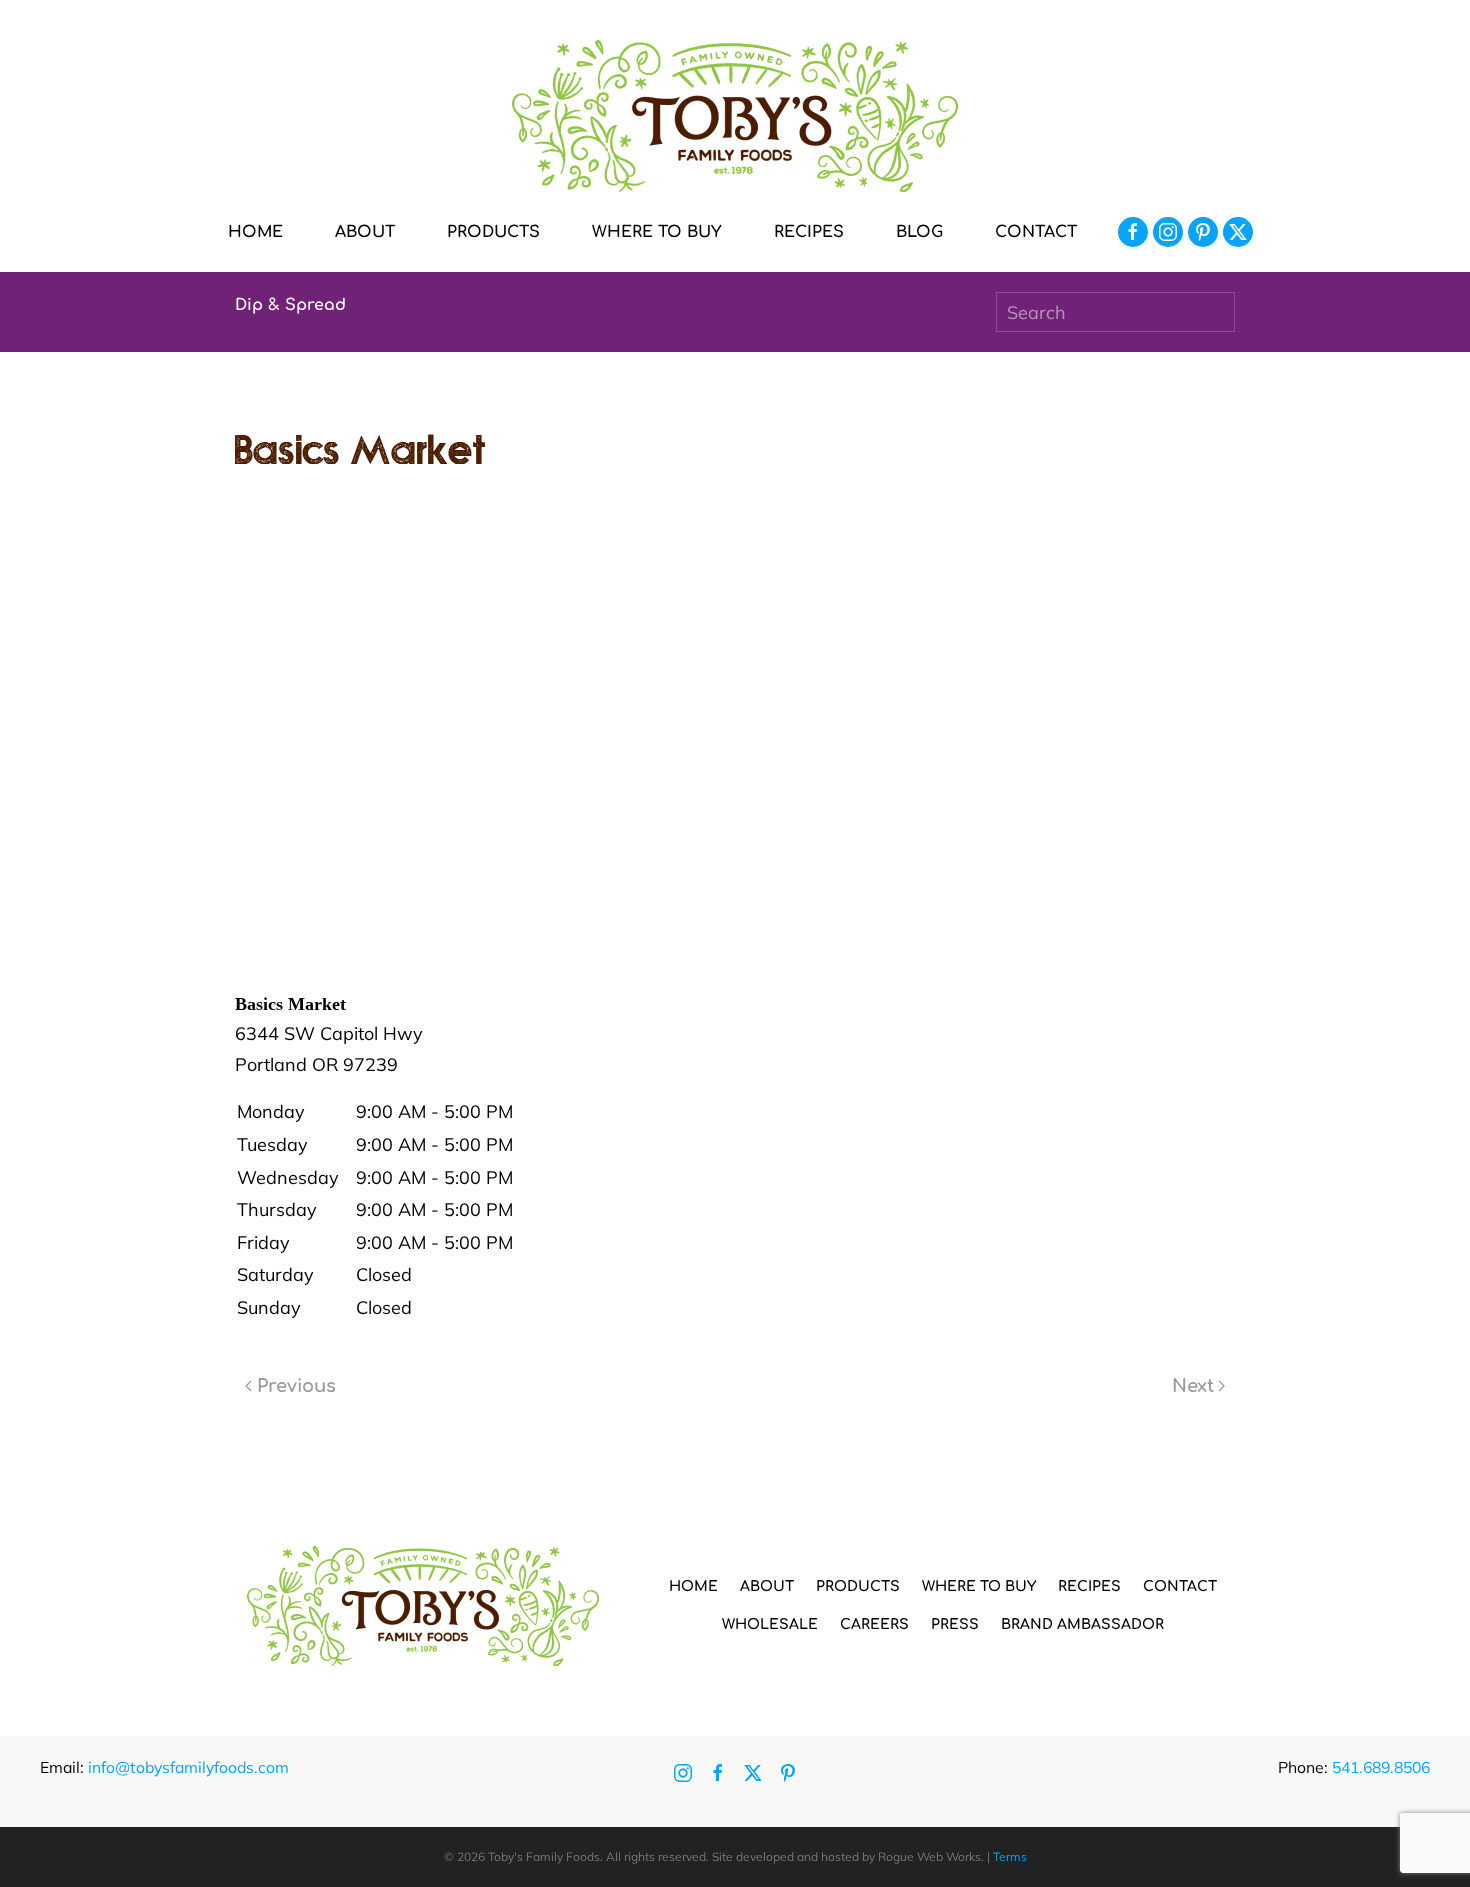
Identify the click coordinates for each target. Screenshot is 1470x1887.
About (767, 1586)
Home (255, 232)
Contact (1036, 232)
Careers (874, 1624)
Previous (296, 1386)
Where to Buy (657, 232)
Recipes (809, 232)
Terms (1010, 1856)
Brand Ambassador (1082, 1624)
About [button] (365, 232)
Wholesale (770, 1624)
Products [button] (493, 232)
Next (1193, 1386)
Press (955, 1624)
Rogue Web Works (929, 1856)
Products (858, 1586)
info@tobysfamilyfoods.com (188, 1767)
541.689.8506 (1381, 1767)
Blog (919, 232)
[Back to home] (735, 116)
